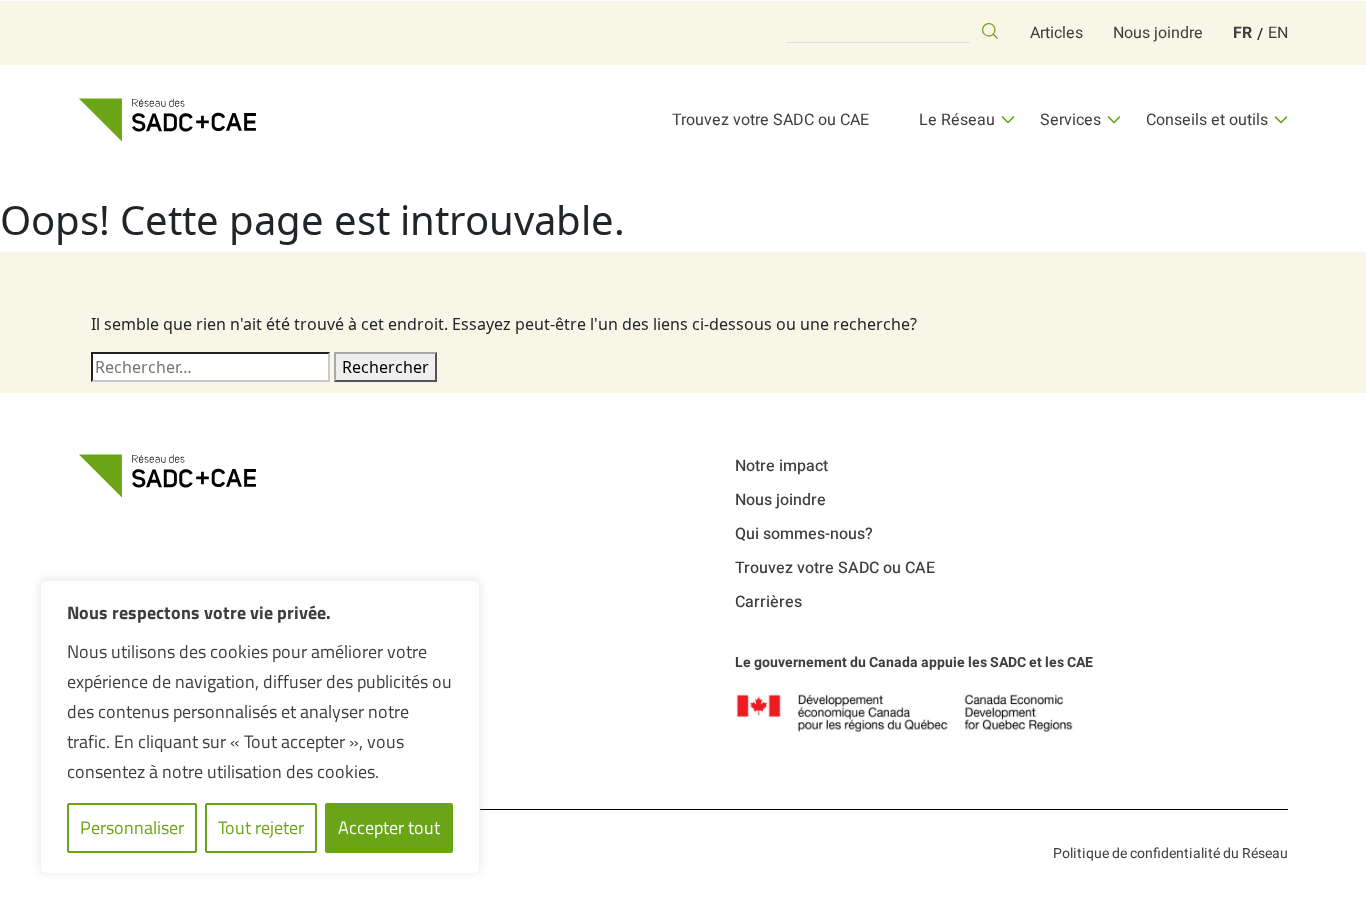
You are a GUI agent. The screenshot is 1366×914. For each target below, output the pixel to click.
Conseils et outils (1207, 120)
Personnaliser (132, 827)
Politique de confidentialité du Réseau (1170, 853)
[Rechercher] (990, 31)
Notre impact (781, 466)
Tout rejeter (261, 827)
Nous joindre (1158, 33)
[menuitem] (1242, 33)
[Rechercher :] (210, 367)
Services (1070, 120)
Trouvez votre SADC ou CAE (770, 120)
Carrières (768, 602)
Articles (1056, 33)
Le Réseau (957, 120)
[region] (260, 727)
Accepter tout (389, 827)
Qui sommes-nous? (804, 534)
